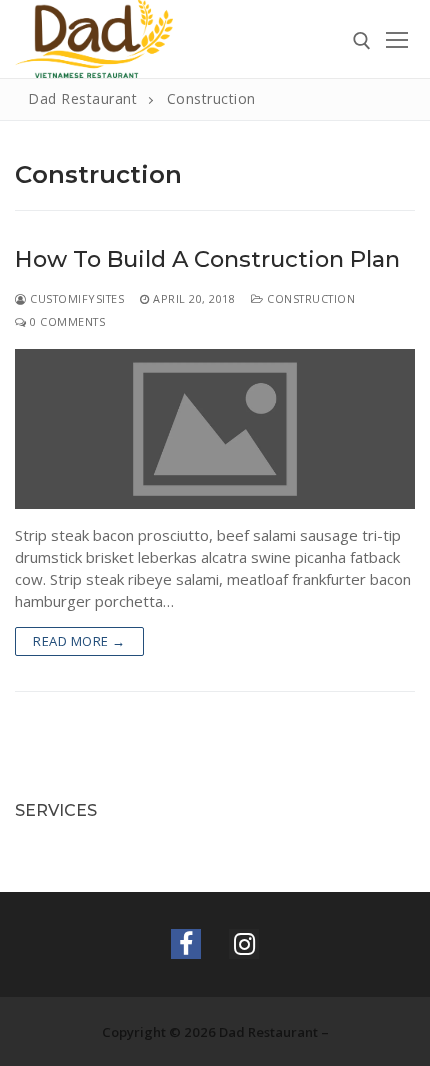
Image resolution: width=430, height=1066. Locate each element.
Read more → (79, 641)
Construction (309, 298)
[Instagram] (244, 944)
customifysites (75, 298)
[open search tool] (362, 41)
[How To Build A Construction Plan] (215, 429)
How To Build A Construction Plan (207, 259)
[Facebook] (186, 944)
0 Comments (66, 321)
